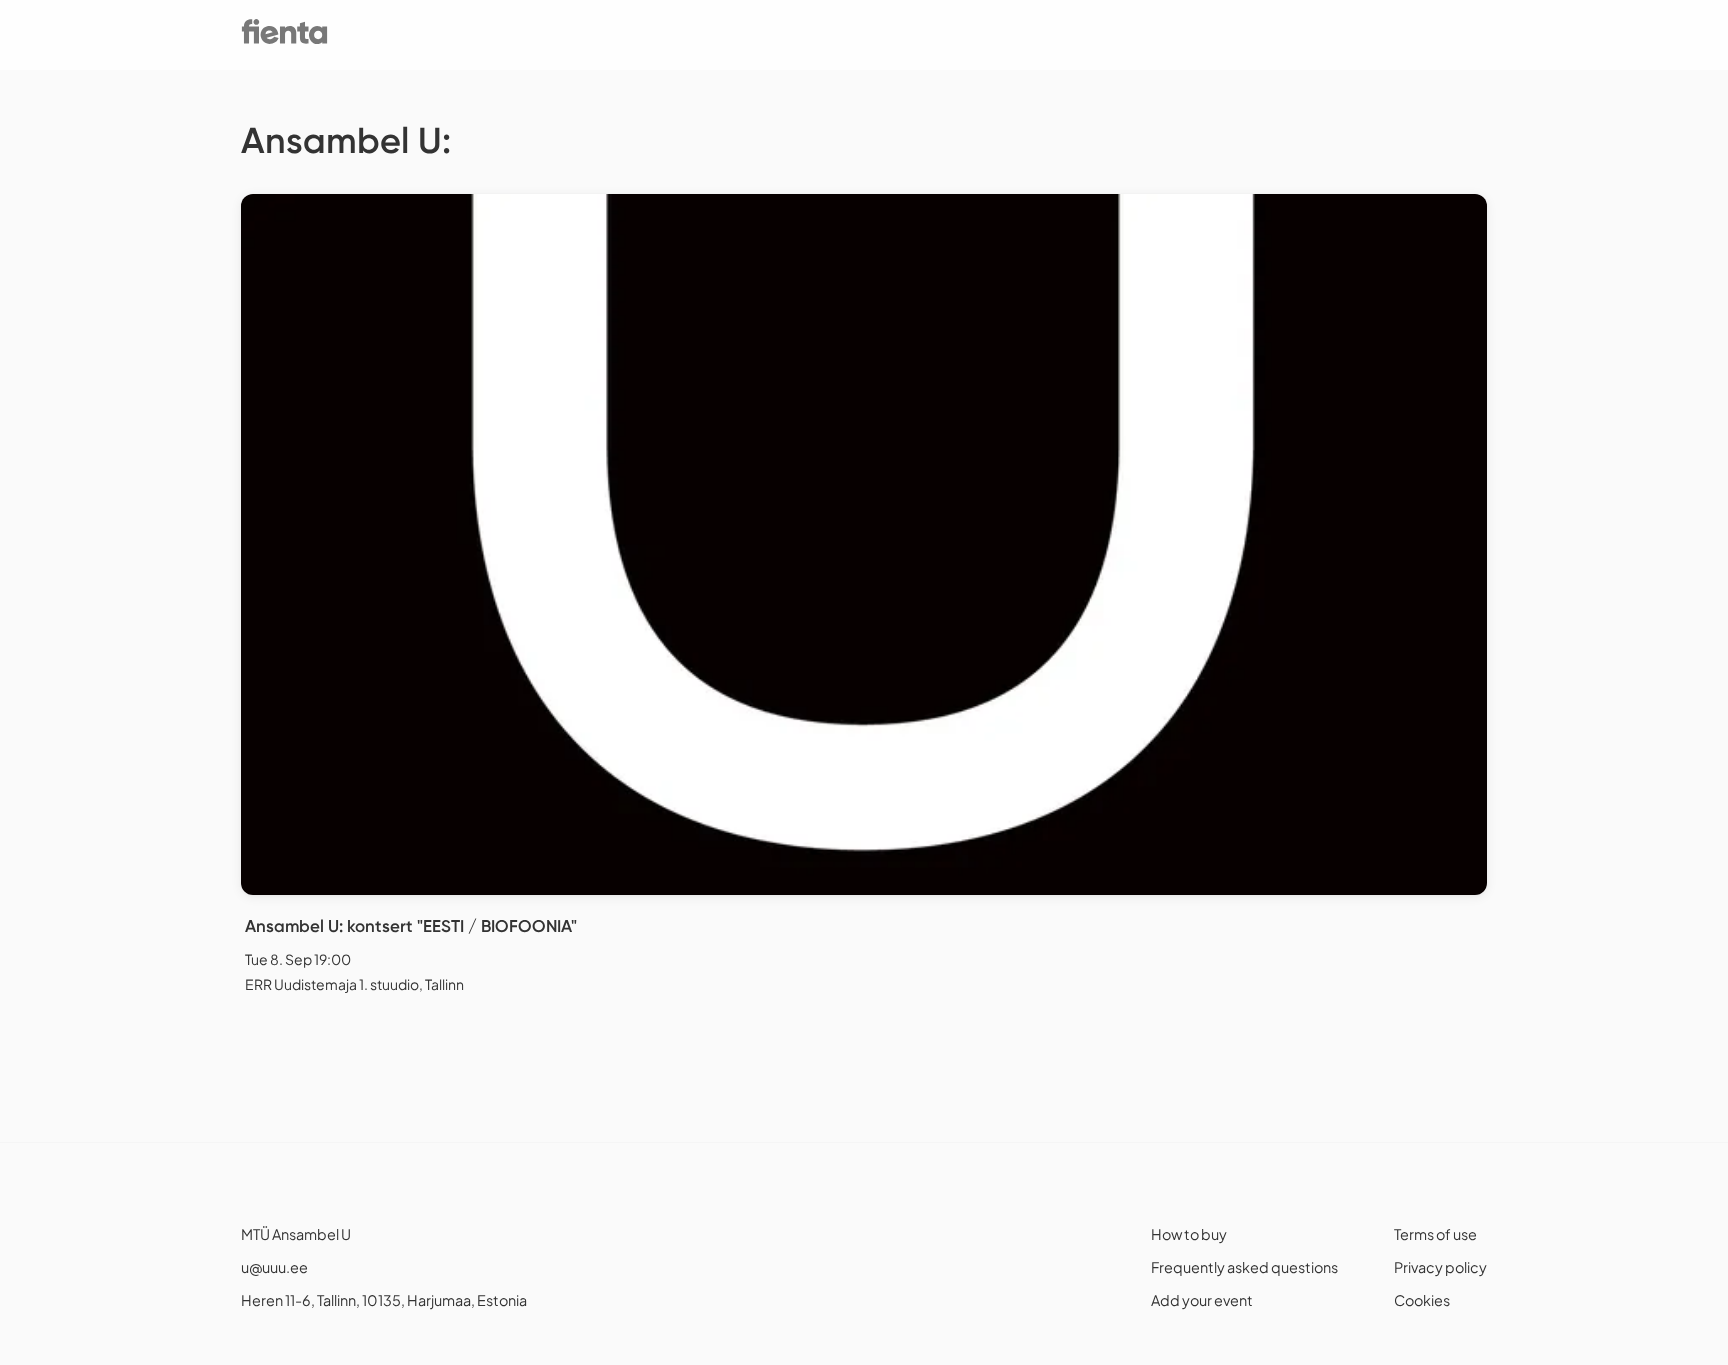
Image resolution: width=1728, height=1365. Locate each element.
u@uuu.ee (274, 1267)
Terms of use (1435, 1234)
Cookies (1422, 1300)
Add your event (1202, 1300)
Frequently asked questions (1244, 1267)
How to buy (1189, 1234)
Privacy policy (1440, 1267)
